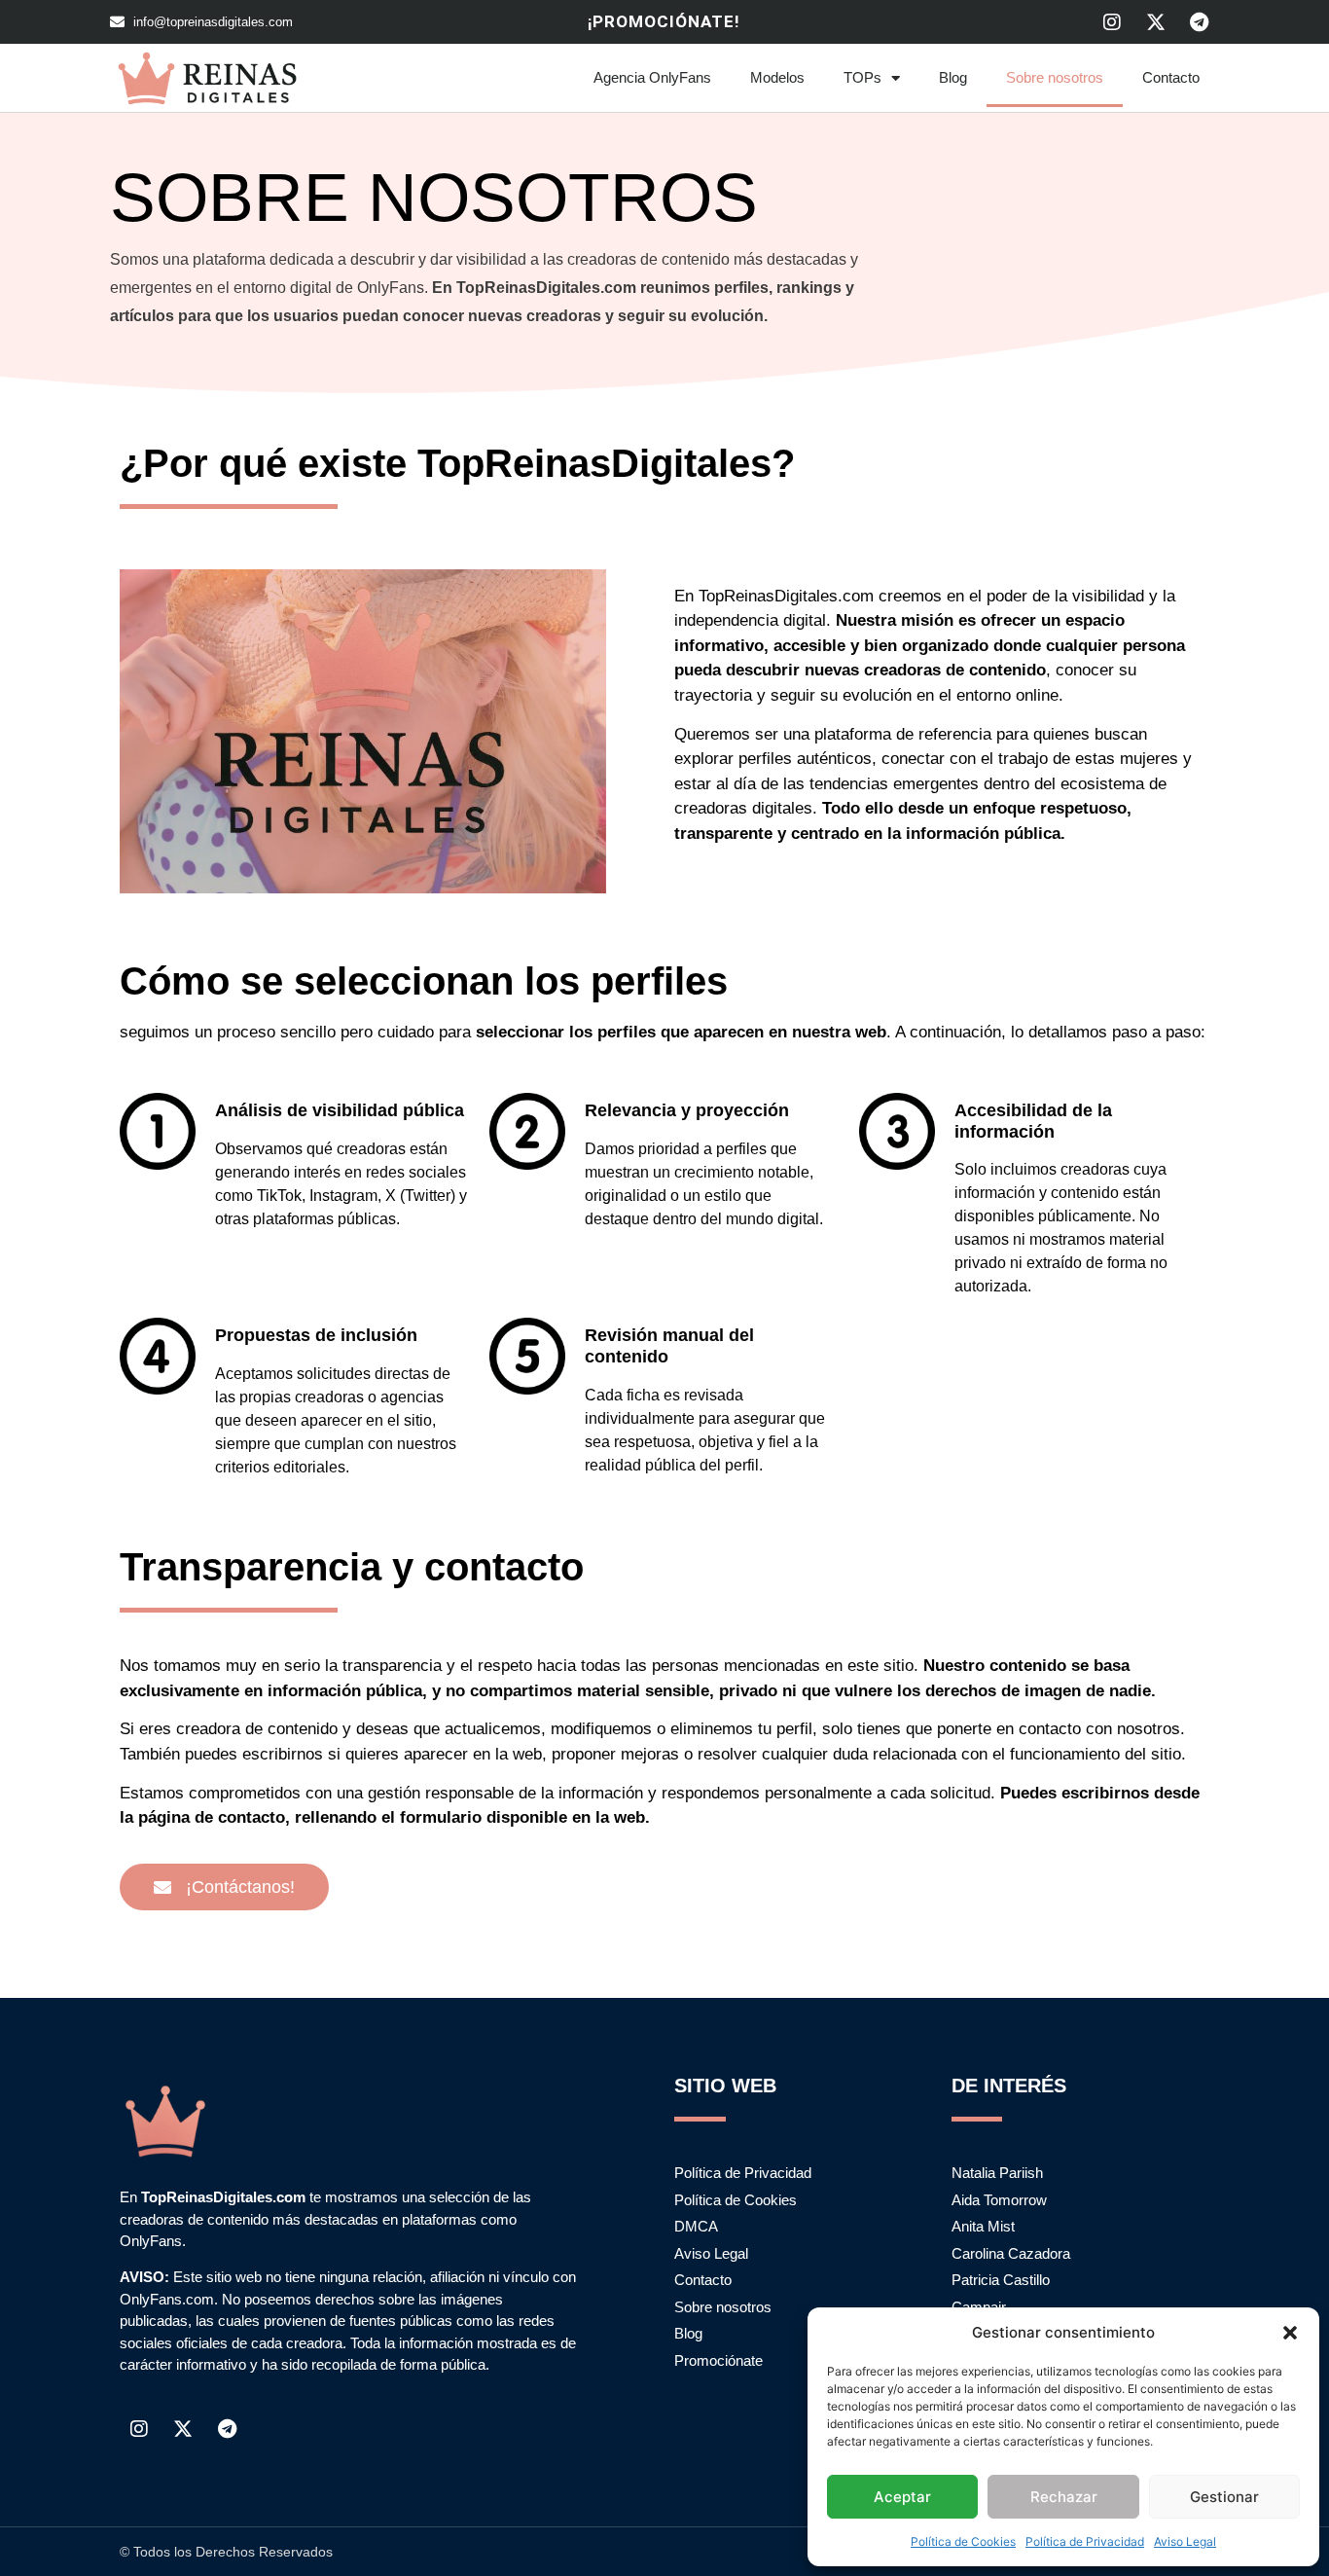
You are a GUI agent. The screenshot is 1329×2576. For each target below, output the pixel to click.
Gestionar (1224, 2497)
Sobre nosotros (1055, 77)
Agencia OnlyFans (652, 77)
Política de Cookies (963, 2541)
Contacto (1171, 77)
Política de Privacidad (1085, 2541)
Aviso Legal (1185, 2541)
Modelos (777, 77)
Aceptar (902, 2497)
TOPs (862, 77)
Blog (953, 77)
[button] (1290, 2333)
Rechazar (1064, 2497)
